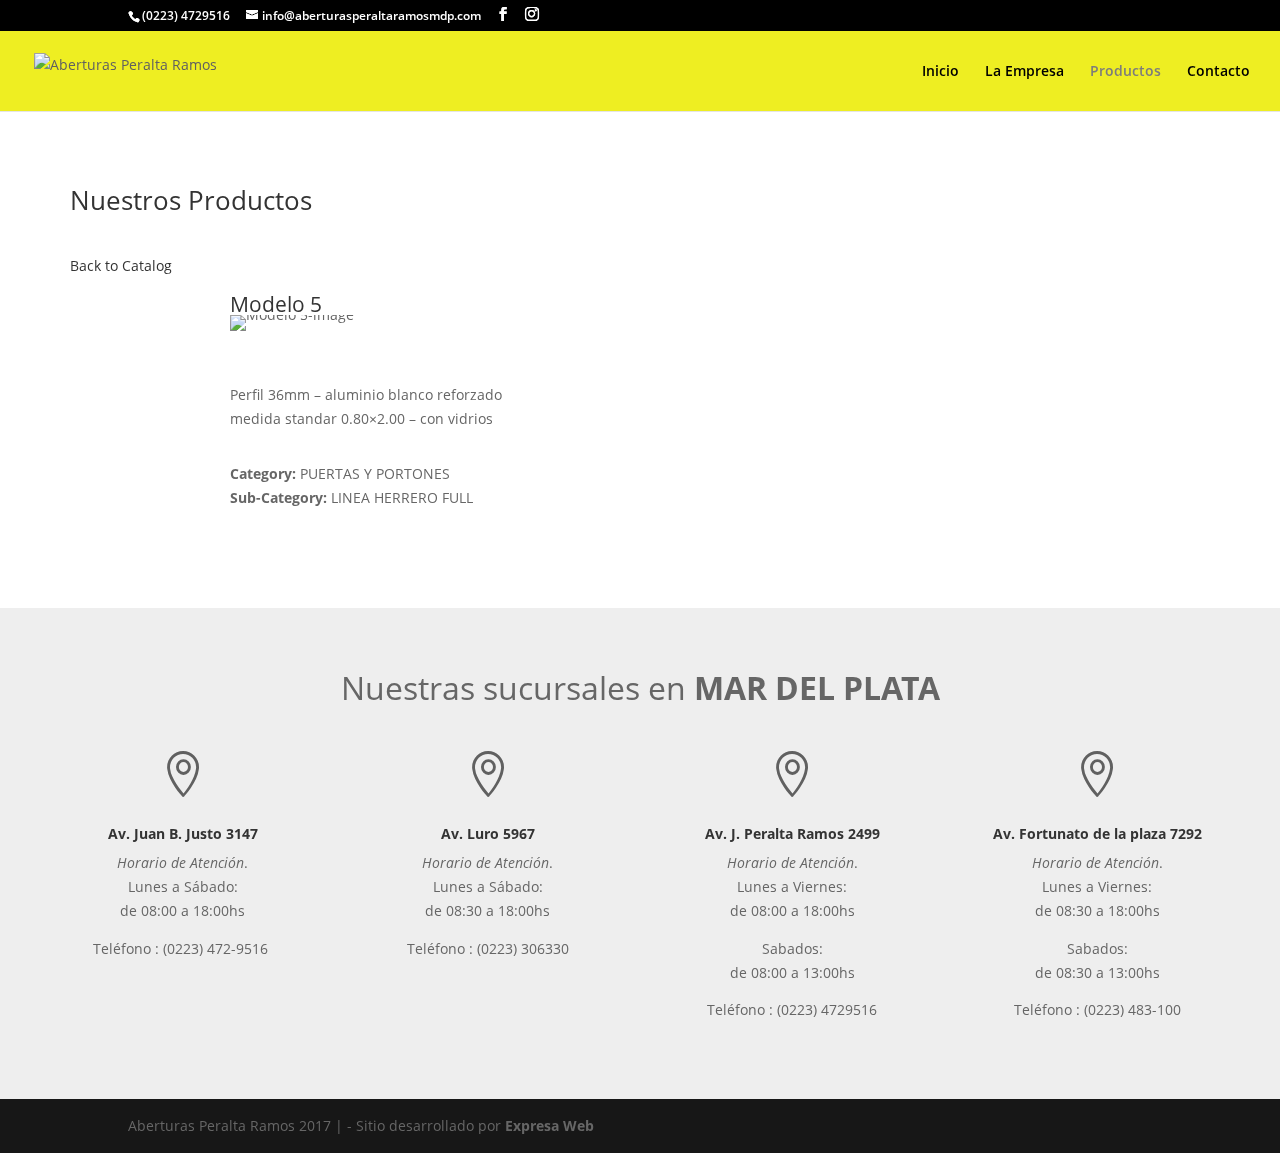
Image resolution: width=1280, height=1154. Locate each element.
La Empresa (1024, 72)
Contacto (1218, 72)
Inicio (940, 72)
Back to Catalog (121, 265)
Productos (1125, 72)
